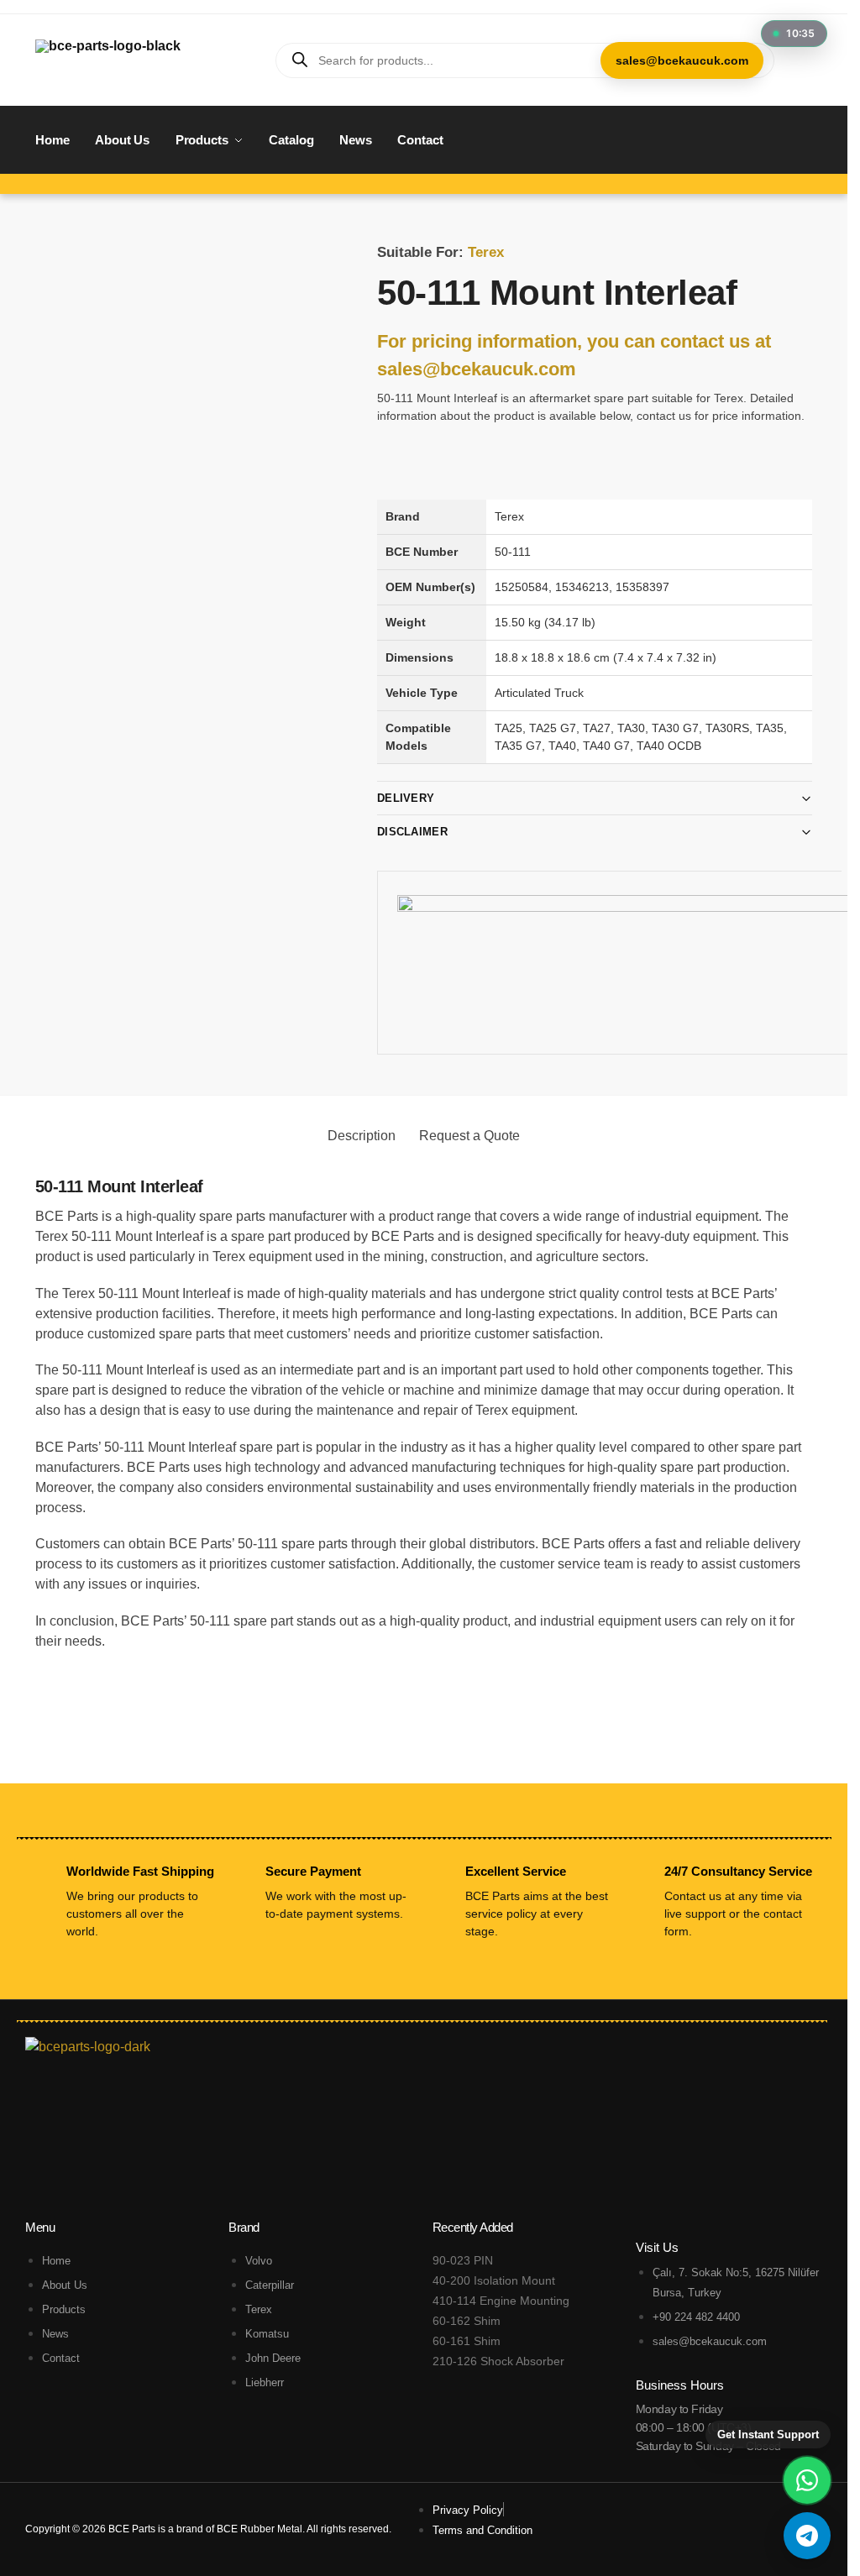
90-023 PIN (463, 2260)
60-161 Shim (467, 2341)
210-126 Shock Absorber (498, 2361)
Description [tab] (362, 1136)
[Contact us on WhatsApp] (807, 2480)
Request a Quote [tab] (469, 1136)
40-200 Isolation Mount (494, 2280)
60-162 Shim (467, 2321)
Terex (486, 252)
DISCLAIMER (412, 832)
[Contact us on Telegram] (807, 2536)
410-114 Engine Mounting (501, 2301)
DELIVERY (406, 798)
